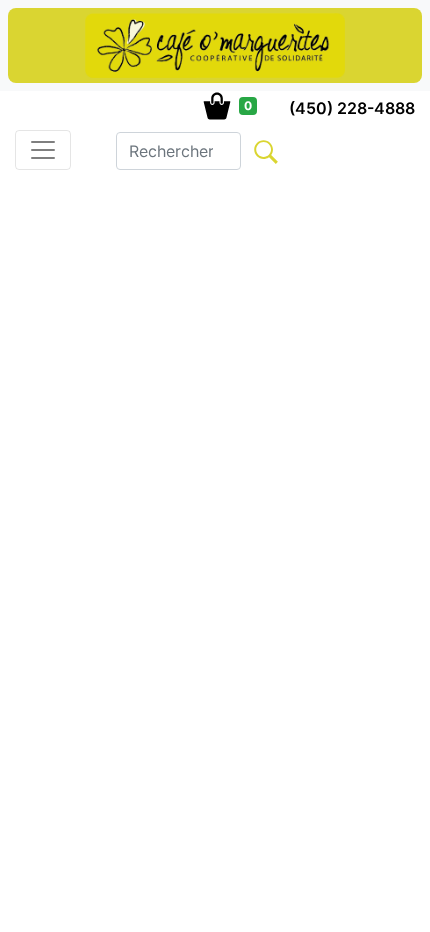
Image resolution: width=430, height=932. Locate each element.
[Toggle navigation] (43, 150)
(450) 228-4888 (352, 108)
